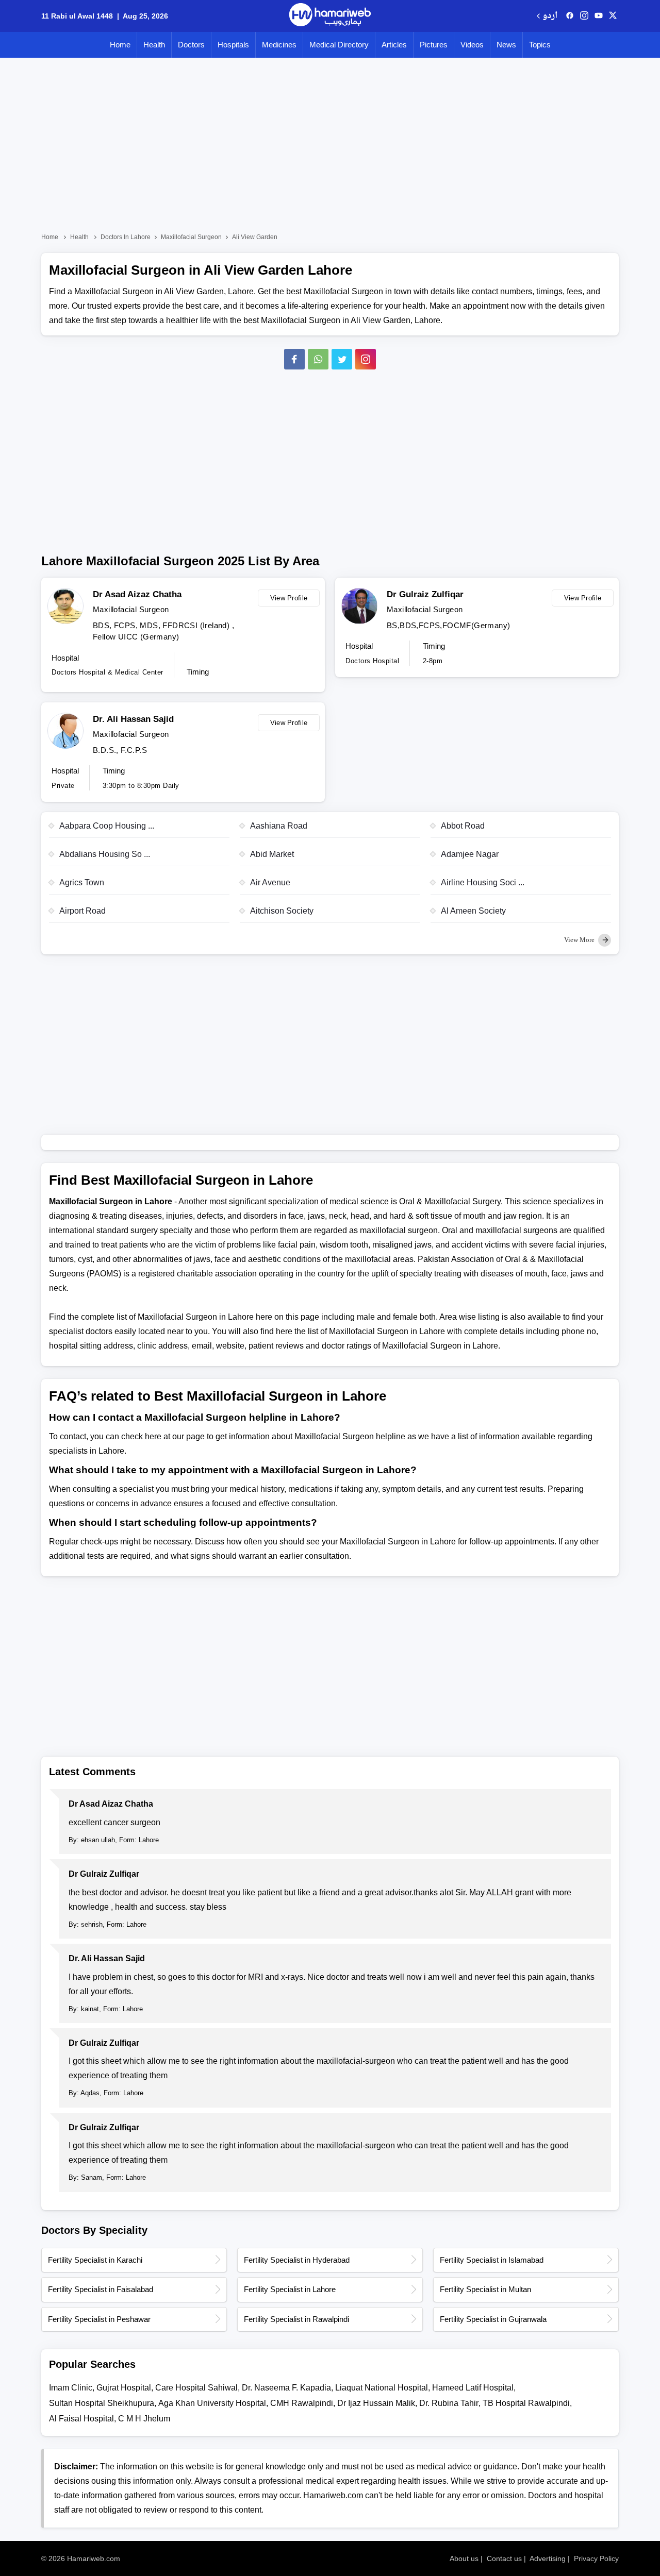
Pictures (434, 45)
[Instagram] (584, 16)
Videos (472, 45)
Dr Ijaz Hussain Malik (376, 2403)
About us (464, 2558)
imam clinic (71, 2388)
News (506, 45)
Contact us (504, 2558)
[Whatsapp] (318, 359)
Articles (394, 45)
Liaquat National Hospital (382, 2388)
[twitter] (613, 16)
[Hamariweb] (330, 16)
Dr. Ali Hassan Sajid (133, 719)
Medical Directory (339, 45)
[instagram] (366, 359)
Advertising (548, 2558)
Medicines (279, 45)
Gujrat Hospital (124, 2388)
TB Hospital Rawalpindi (526, 2403)
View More (580, 940)
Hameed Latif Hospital (473, 2388)
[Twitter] (342, 359)
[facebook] (570, 16)
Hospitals (233, 45)
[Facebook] (294, 359)
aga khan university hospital (212, 2403)
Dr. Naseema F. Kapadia (286, 2388)
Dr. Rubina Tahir (449, 2403)
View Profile (289, 598)
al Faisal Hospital (81, 2419)
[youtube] (599, 16)
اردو (550, 16)
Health (154, 45)
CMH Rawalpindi (302, 2403)
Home (120, 45)
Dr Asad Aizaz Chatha (137, 594)
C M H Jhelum (144, 2419)
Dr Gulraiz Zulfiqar (425, 594)
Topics (540, 45)
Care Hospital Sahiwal (196, 2388)
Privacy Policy (596, 2558)
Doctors (191, 45)
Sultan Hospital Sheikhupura (102, 2403)
